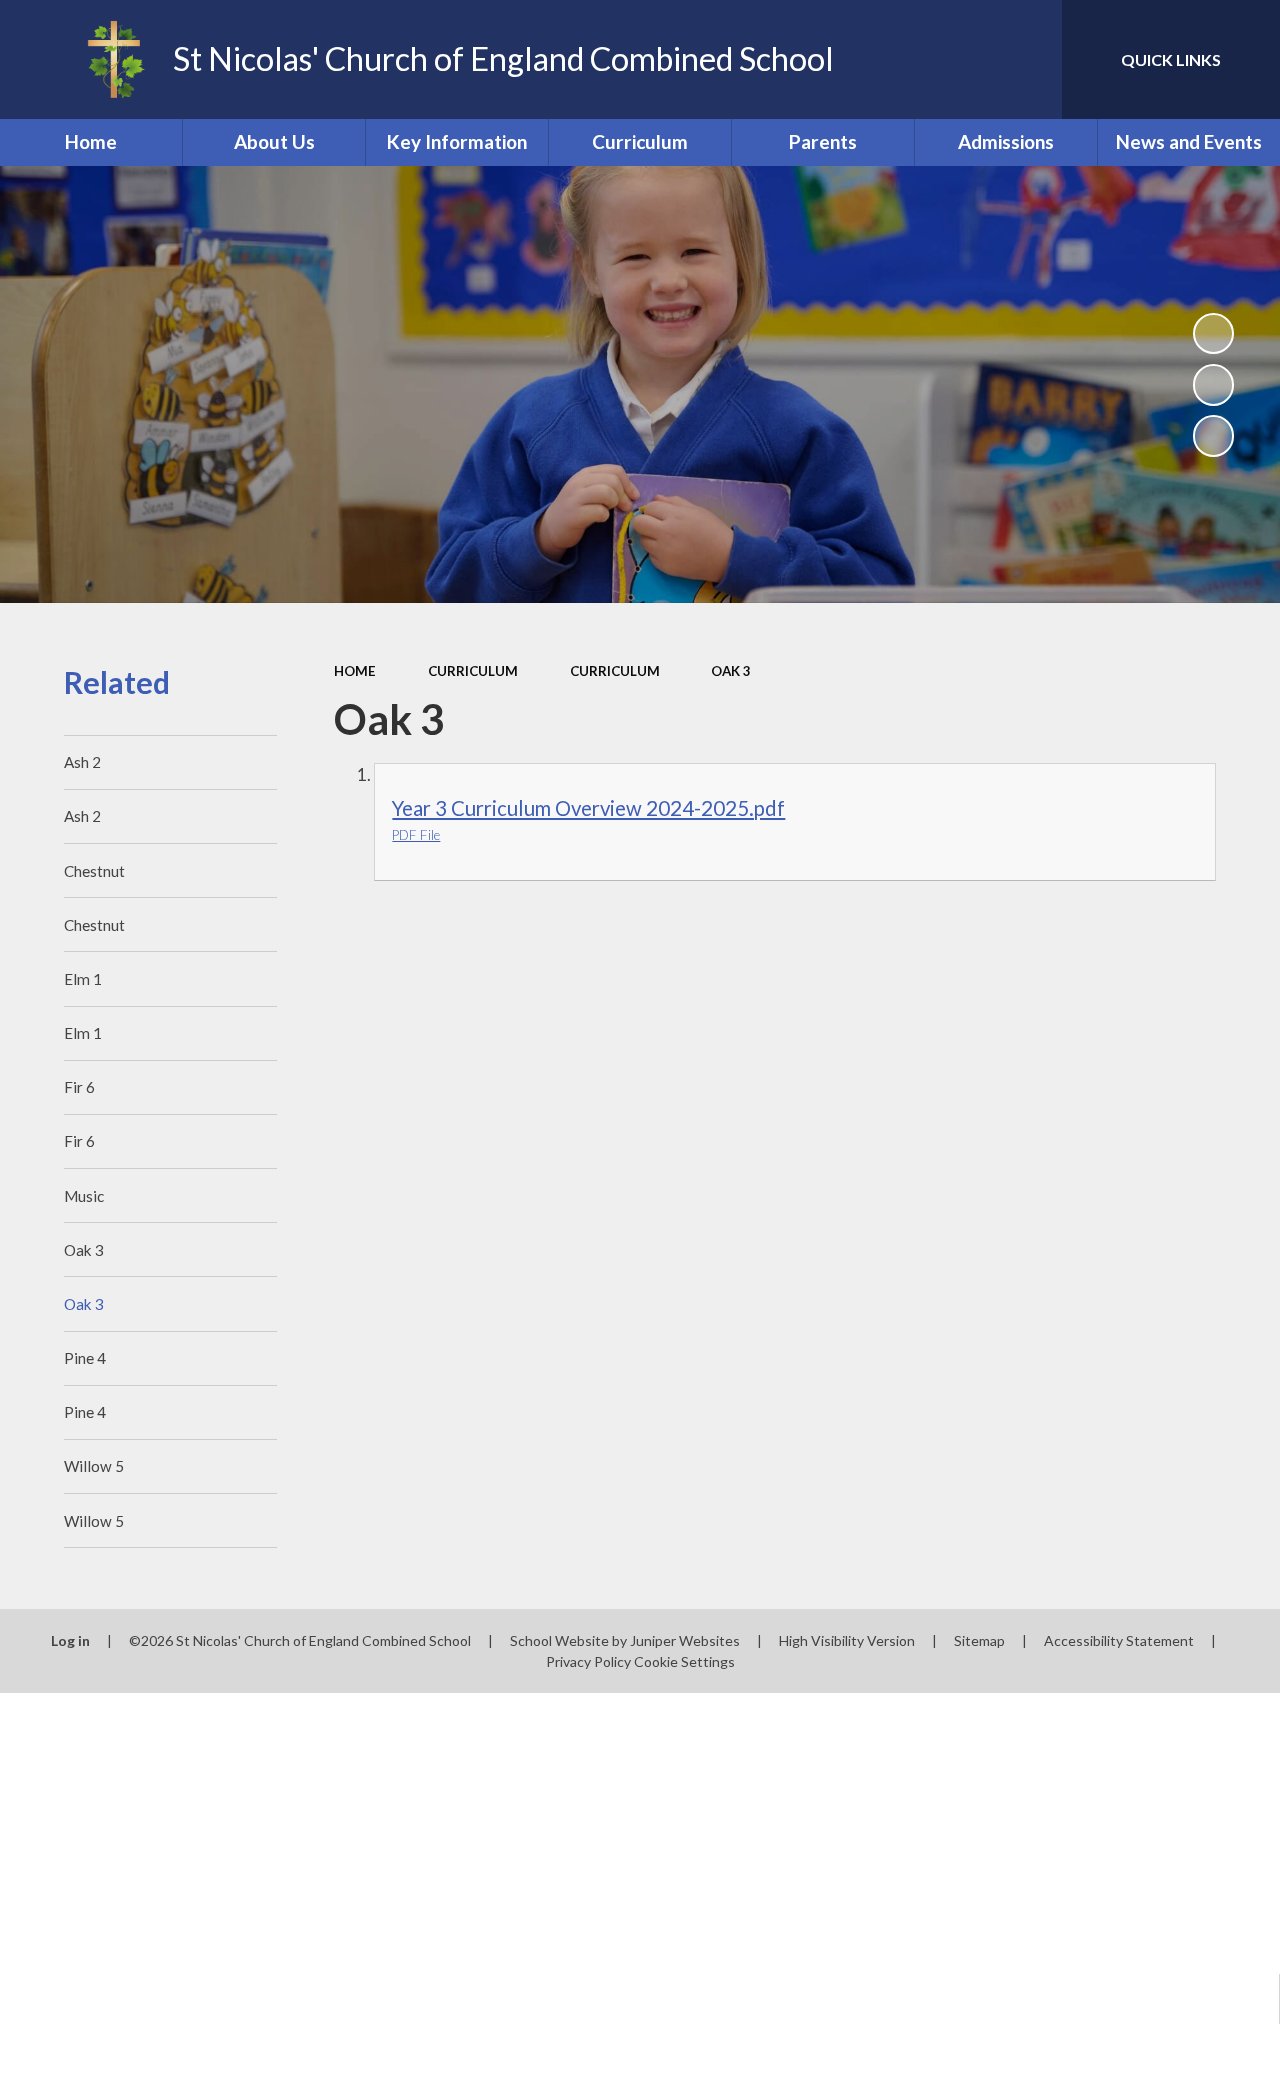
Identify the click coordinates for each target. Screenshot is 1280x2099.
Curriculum (473, 671)
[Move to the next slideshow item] (1214, 436)
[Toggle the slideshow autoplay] (1214, 334)
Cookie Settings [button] (684, 1661)
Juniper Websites (685, 1640)
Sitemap (979, 1640)
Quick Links (1171, 59)
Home (355, 671)
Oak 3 (731, 671)
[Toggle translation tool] (962, 59)
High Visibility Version (847, 1640)
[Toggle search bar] (1029, 59)
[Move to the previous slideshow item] (1214, 385)
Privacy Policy (588, 1661)
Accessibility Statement (1119, 1640)
